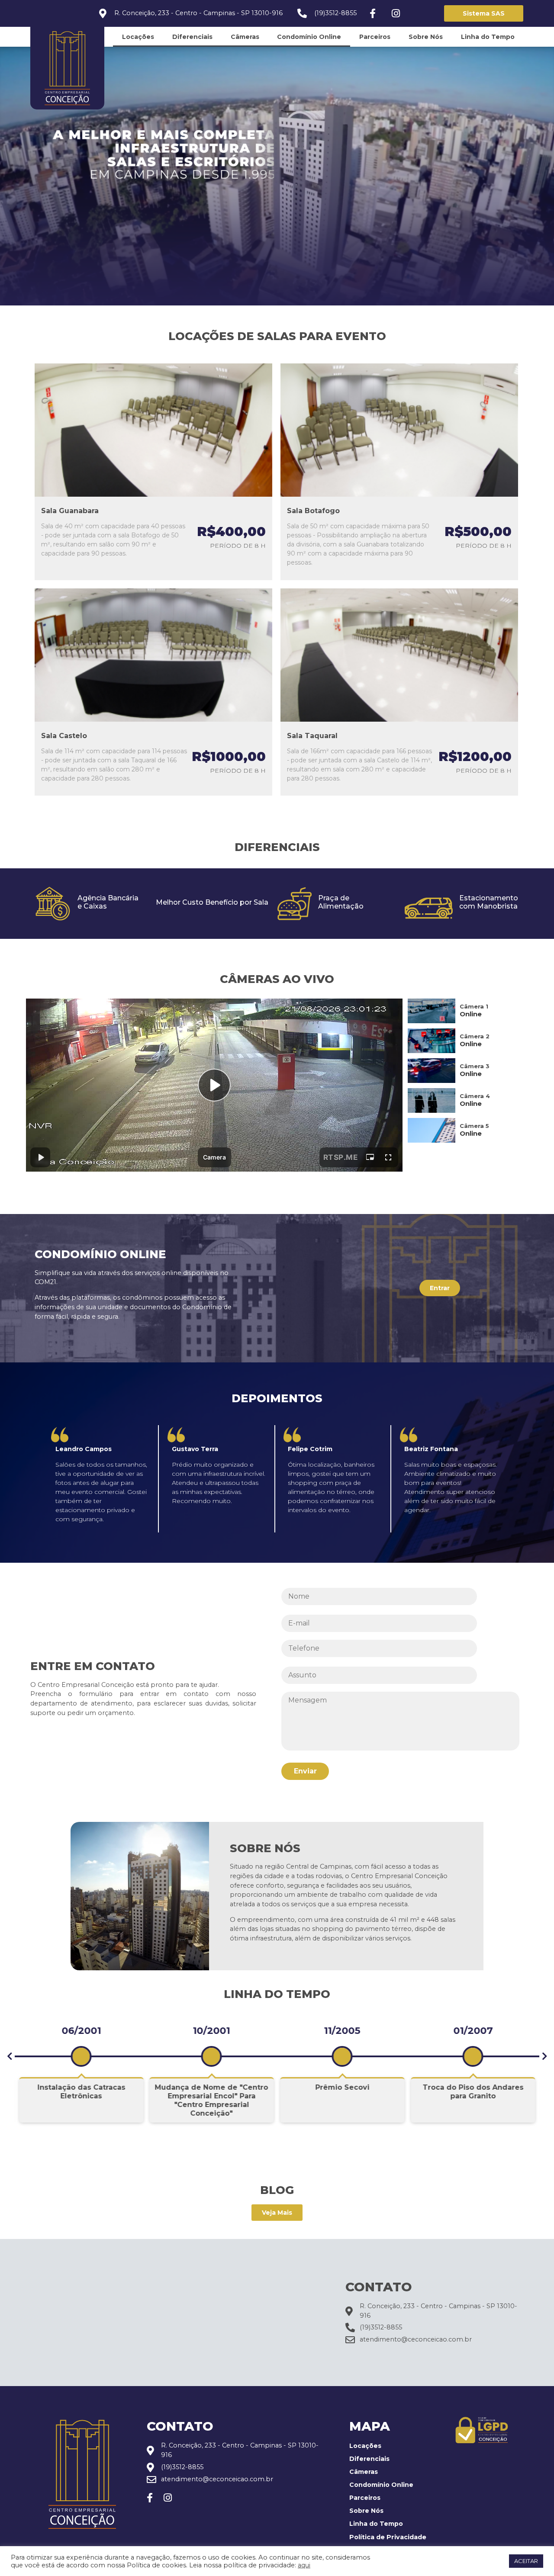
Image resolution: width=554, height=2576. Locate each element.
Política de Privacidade (388, 2537)
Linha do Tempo (488, 37)
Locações (138, 37)
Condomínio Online (309, 37)
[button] (10, 2056)
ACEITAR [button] (526, 2561)
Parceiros (375, 37)
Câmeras (245, 37)
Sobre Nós (426, 37)
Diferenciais (192, 37)
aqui (304, 2565)
